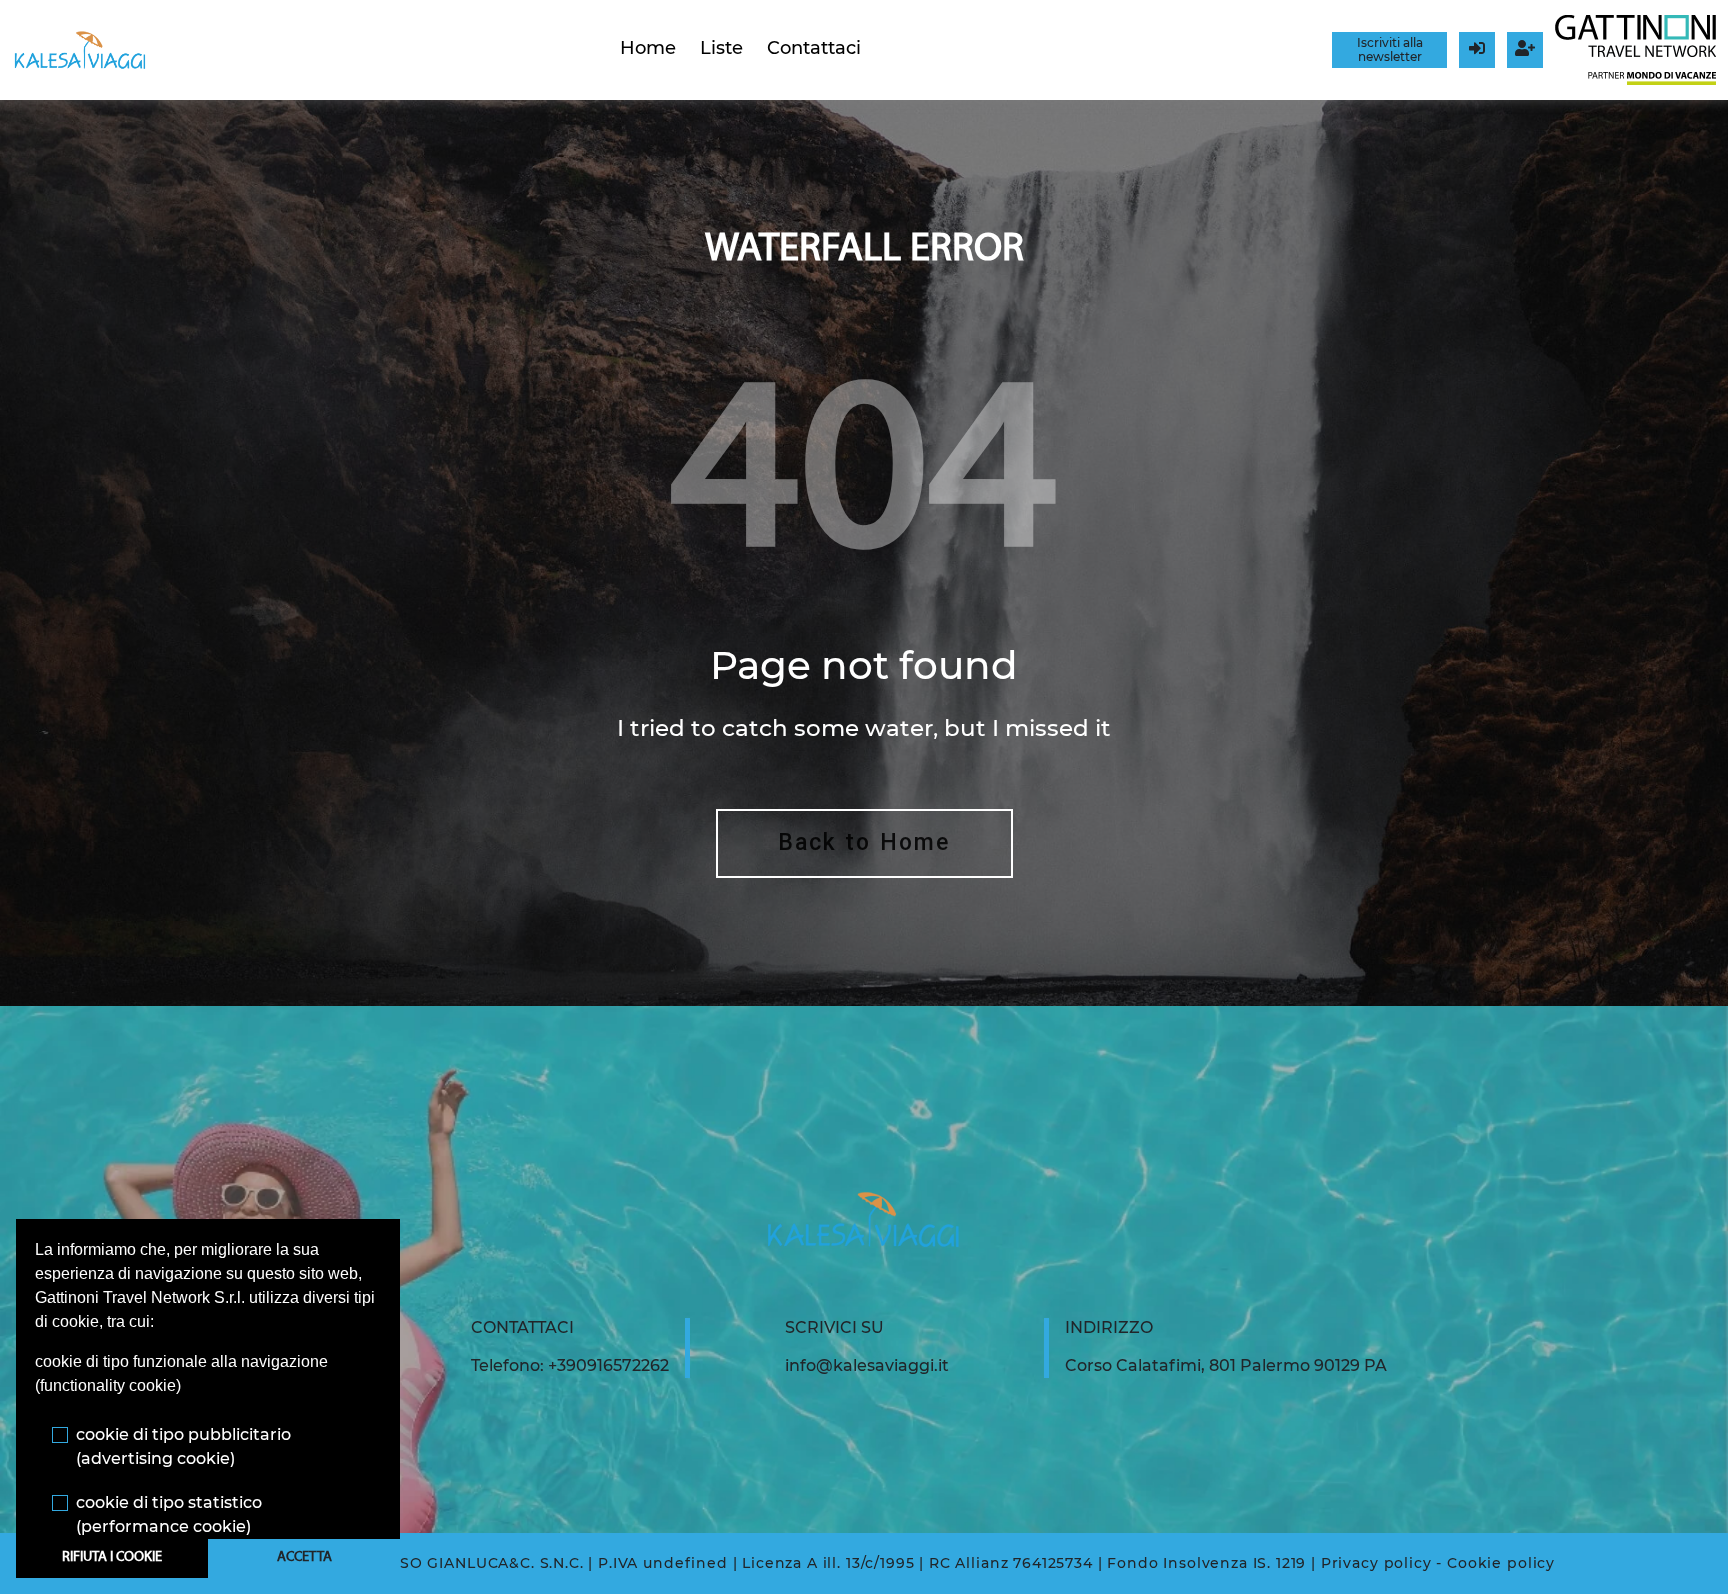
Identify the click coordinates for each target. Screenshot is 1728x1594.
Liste (721, 48)
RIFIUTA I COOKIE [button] (112, 1557)
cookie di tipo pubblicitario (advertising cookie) (183, 1446)
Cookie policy (1501, 1563)
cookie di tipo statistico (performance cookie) (169, 1514)
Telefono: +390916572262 (570, 1365)
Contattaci (814, 48)
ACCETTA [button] (304, 1557)
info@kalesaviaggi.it (867, 1365)
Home (648, 48)
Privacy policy (1376, 1563)
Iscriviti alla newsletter (1390, 49)
